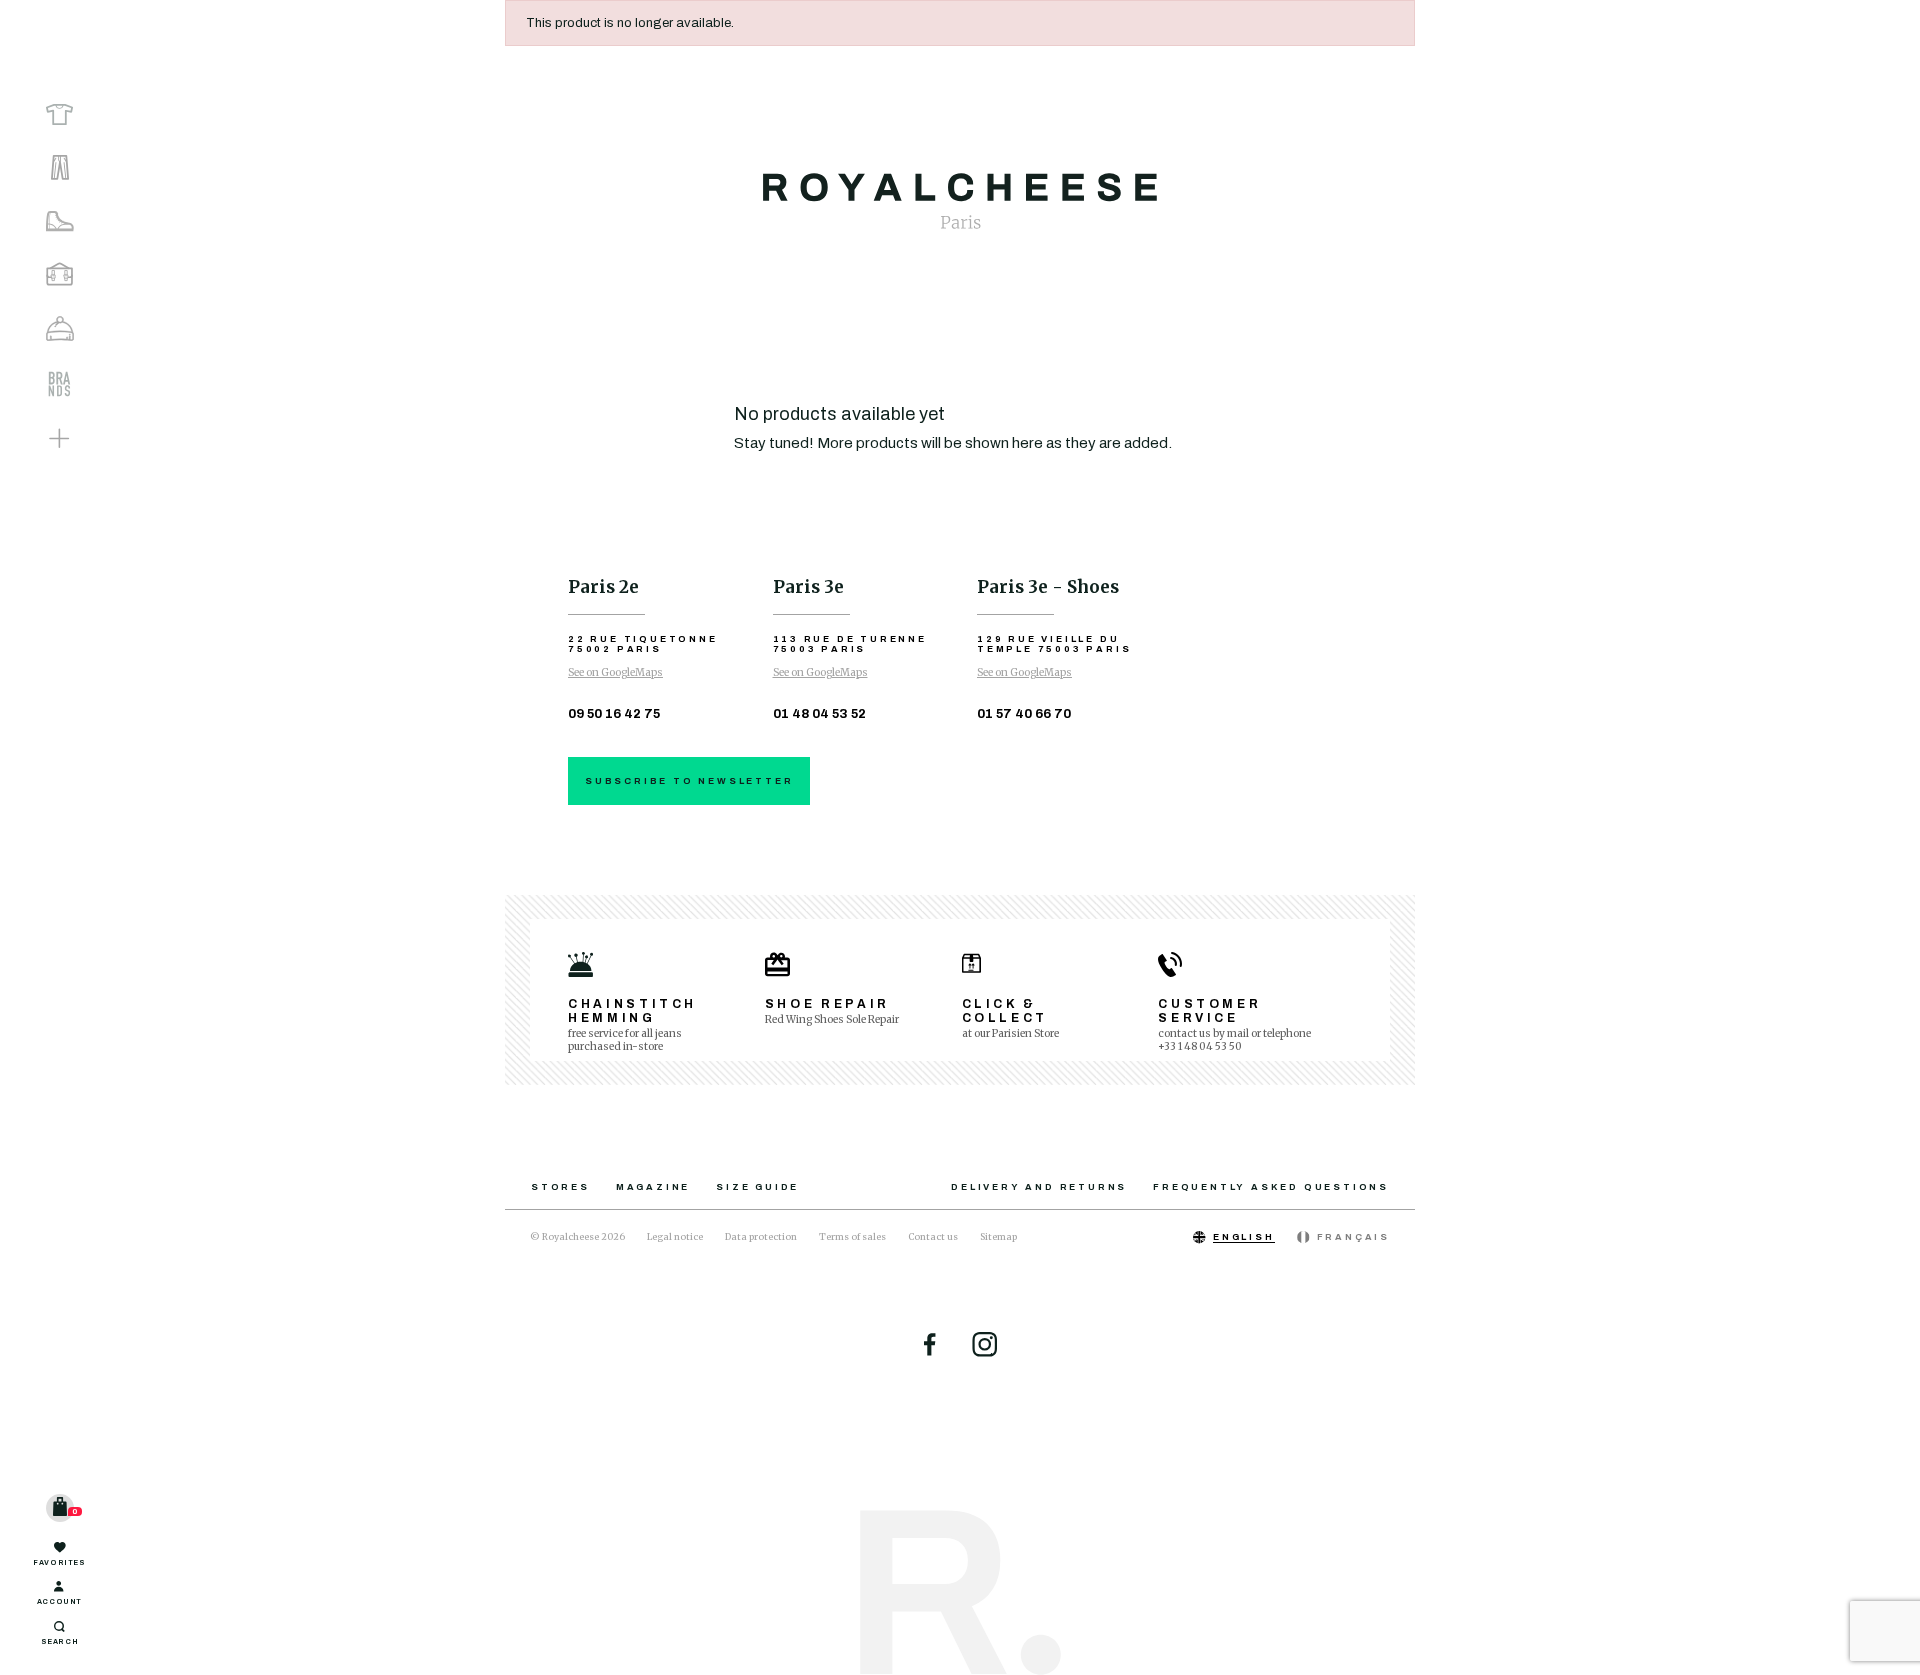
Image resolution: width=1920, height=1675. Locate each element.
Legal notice (675, 1236)
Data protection (761, 1236)
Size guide (757, 1187)
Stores (560, 1187)
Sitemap (998, 1236)
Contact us (933, 1236)
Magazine (653, 1187)
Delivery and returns (1039, 1187)
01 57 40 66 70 (1024, 714)
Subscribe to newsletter (689, 781)
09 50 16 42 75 (614, 714)
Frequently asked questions (1271, 1187)
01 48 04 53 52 (819, 714)
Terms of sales (852, 1236)
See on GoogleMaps (615, 672)
